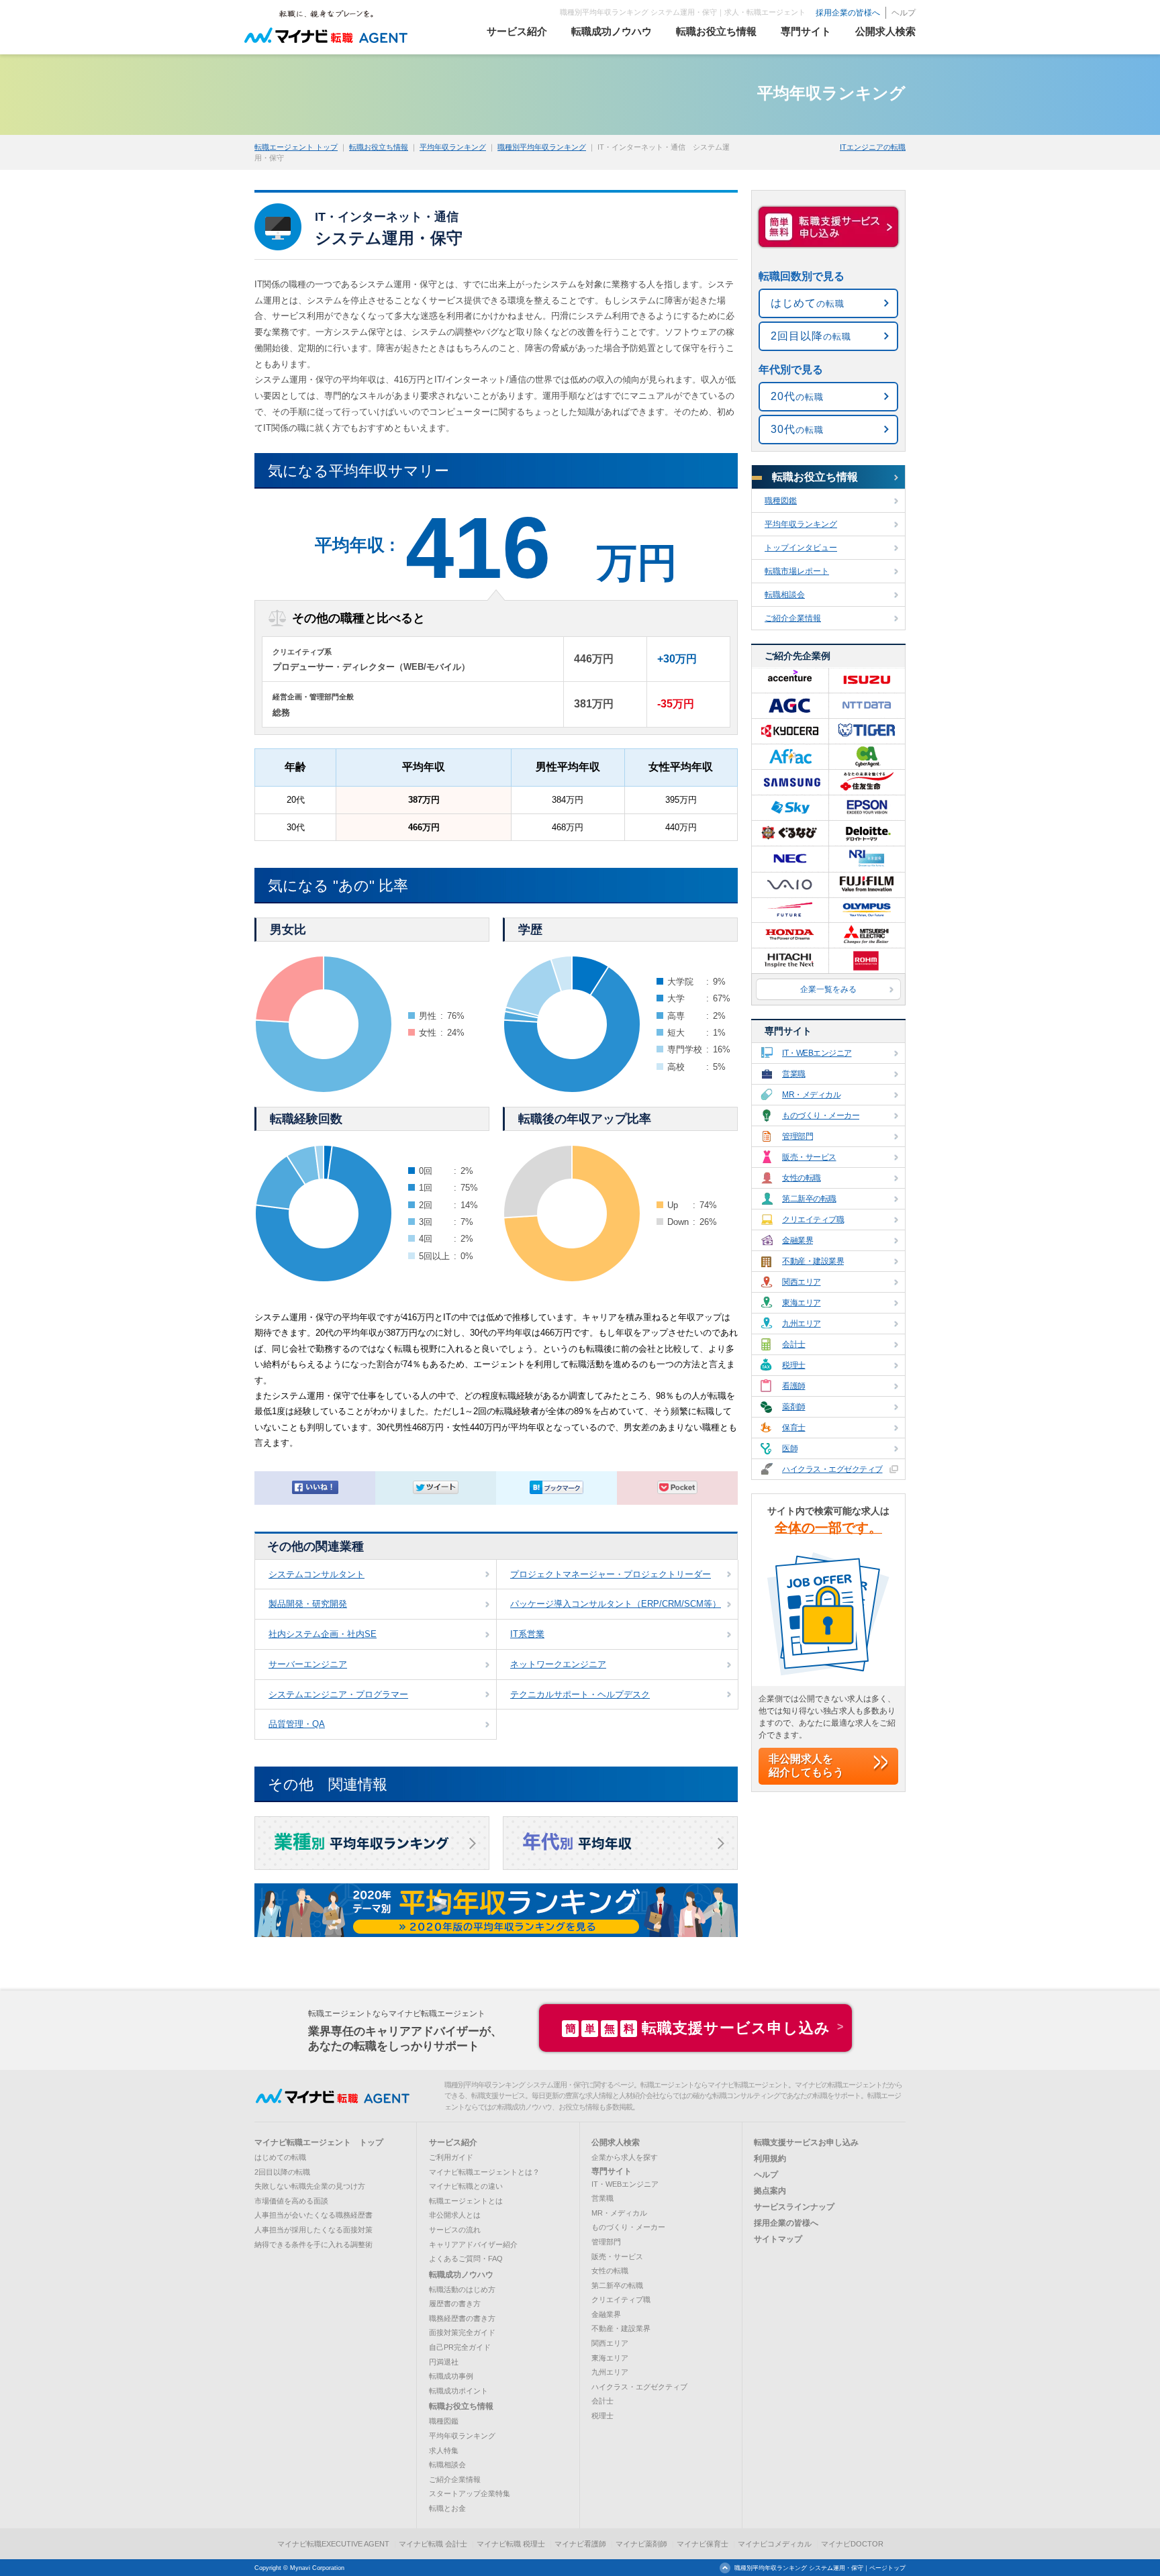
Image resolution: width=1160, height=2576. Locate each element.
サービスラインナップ (794, 2207)
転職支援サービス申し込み (698, 2028)
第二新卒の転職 (809, 1199)
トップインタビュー (801, 548)
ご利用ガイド (451, 2157)
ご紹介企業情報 (793, 618)
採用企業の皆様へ (848, 13)
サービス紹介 (453, 2142)
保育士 (794, 1428)
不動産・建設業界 (813, 1261)
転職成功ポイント (458, 2391)
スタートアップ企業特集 (470, 2493)
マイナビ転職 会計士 (433, 2544)
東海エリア (802, 1303)
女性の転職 (802, 1178)
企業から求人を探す (625, 2157)
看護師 (794, 1386)
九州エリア (802, 1324)
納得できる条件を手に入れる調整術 (313, 2244)
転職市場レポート (797, 571)
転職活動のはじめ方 (462, 2289)
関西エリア (802, 1282)
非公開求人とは (455, 2215)
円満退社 (444, 2362)
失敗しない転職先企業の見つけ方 (310, 2186)
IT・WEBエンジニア (817, 1053)
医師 (790, 1448)
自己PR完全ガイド (460, 2347)
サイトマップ (778, 2239)
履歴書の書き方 (455, 2303)
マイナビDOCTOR (852, 2544)
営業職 (794, 1074)
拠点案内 (770, 2191)
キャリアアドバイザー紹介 (473, 2244)
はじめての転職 (280, 2157)
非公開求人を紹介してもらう (806, 1766)
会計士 (794, 1344)
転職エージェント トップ (296, 147)
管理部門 (797, 1136)
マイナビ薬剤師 (641, 2544)
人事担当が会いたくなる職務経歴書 (313, 2215)
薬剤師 (794, 1407)
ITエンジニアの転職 (873, 147)
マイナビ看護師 (580, 2544)
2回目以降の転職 (282, 2172)
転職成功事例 (451, 2376)
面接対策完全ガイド (462, 2332)
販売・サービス (809, 1157)
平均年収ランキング (453, 147)
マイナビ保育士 (703, 2544)
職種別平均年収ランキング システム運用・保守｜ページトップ (820, 2568)
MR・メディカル (811, 1095)
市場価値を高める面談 (291, 2201)
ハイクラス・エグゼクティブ (832, 1469)
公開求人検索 (616, 2142)
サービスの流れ (455, 2230)
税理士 (794, 1365)
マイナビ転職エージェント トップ (319, 2142)
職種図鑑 (781, 501)
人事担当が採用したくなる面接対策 (313, 2230)
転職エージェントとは (466, 2201)
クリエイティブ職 (813, 1220)
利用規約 (770, 2159)
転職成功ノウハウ (461, 2275)
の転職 (808, 303)
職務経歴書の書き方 (462, 2318)
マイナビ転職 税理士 (511, 2544)
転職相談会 (785, 595)
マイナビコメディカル (775, 2544)
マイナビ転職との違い (466, 2186)
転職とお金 (447, 2508)
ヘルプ (904, 13)
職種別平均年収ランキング (542, 147)
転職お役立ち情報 (379, 147)
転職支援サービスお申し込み (806, 2142)
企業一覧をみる (828, 989)
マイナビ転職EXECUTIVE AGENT (333, 2544)
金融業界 (797, 1240)
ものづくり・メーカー (821, 1116)
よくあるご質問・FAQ (466, 2259)
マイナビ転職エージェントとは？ (484, 2172)
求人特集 (444, 2450)
